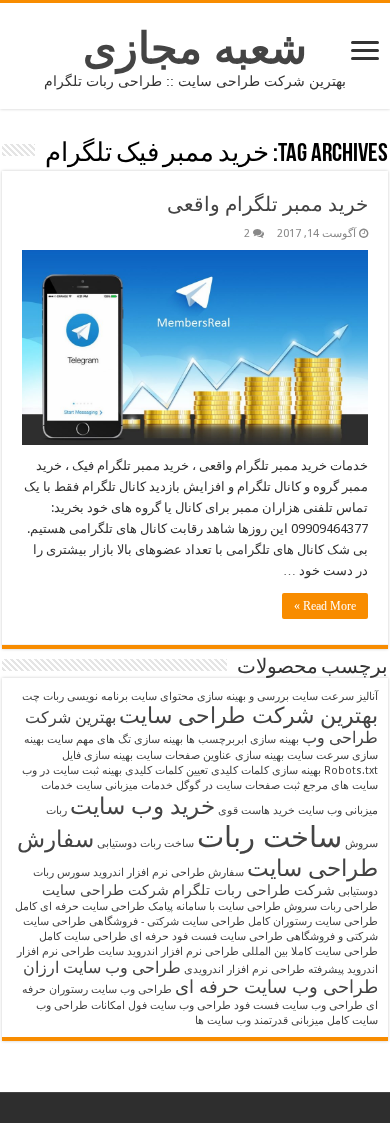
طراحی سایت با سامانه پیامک (214, 906)
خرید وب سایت (142, 806)
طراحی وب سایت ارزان (102, 967)
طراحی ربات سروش (331, 906)
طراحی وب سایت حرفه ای (276, 987)
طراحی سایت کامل (83, 936)
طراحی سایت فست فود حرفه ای (206, 936)
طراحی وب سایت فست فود (298, 1005)
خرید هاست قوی (256, 810)
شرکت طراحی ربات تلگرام (253, 890)
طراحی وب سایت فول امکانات (161, 1005)
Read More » (325, 606)
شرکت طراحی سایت (105, 890)
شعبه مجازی (195, 48)
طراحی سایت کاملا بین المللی (310, 951)
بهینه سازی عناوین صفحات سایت (210, 755)
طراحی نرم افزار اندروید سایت (168, 951)
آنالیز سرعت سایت (335, 696)
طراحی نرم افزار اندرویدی (244, 969)
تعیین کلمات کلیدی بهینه (155, 770)
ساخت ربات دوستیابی (145, 843)
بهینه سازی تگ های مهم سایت (115, 739)
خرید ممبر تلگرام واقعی (267, 204)
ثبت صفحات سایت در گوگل (238, 785)
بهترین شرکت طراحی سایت (248, 715)
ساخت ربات (269, 837)
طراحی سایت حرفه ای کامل (80, 906)
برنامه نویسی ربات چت (75, 696)
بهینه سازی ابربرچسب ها (242, 739)
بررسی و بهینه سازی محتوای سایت (210, 696)
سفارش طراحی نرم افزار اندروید (168, 872)
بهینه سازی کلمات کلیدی (266, 770)
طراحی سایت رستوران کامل (313, 921)
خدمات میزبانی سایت (124, 785)
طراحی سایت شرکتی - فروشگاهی (167, 921)
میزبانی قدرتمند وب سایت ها (259, 1020)
